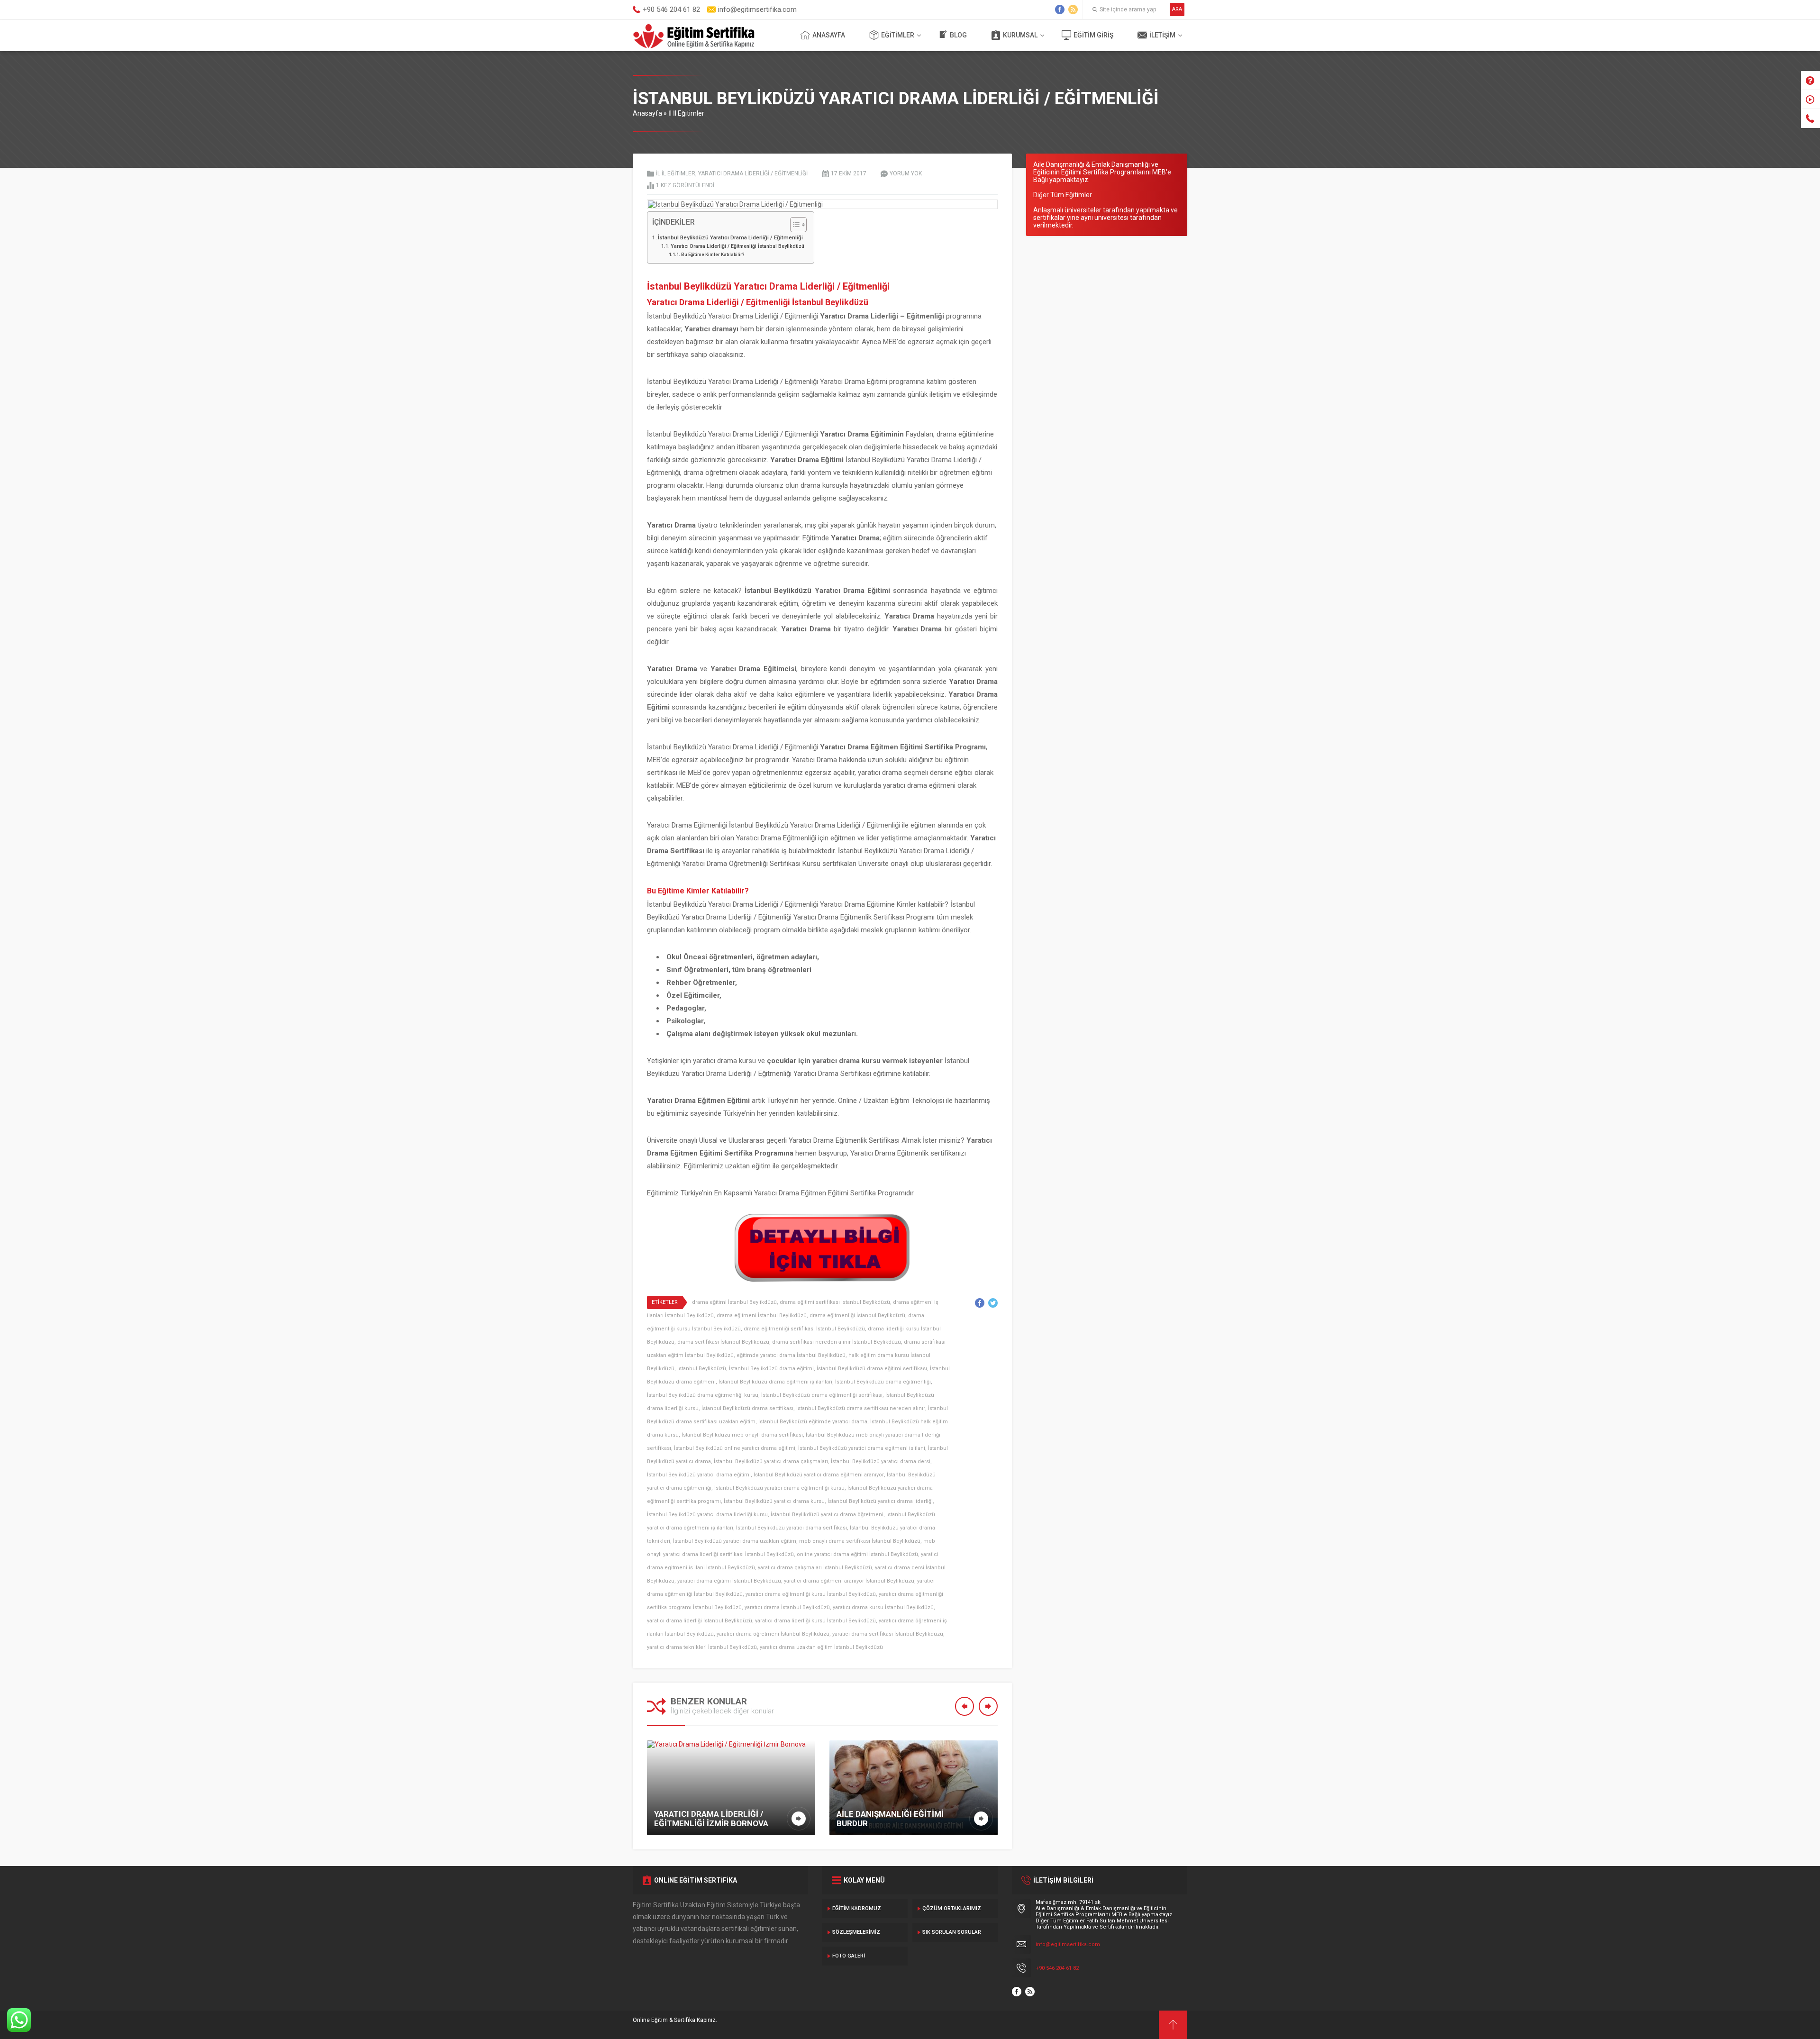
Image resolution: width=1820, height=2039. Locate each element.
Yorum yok (906, 173)
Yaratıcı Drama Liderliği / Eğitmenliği (753, 173)
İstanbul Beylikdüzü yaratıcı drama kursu (774, 1501)
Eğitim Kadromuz (857, 1908)
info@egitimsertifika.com (1068, 1944)
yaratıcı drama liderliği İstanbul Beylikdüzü (700, 1621)
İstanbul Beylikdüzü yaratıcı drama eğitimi (699, 1475)
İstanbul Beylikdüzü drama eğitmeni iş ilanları (775, 1382)
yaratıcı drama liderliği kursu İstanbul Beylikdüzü (815, 1621)
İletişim (1162, 35)
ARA (1177, 9)
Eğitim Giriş (1093, 35)
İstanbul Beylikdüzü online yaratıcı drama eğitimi (735, 1448)
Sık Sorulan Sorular (952, 1932)
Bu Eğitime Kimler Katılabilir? (713, 254)
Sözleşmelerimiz (856, 1932)
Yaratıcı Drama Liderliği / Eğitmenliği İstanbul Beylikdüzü (737, 246)
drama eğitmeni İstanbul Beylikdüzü (762, 1315)
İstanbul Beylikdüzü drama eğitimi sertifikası (872, 1369)
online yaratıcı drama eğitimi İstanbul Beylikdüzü (857, 1554)
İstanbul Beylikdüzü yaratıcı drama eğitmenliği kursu (779, 1488)
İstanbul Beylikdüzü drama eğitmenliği (883, 1382)
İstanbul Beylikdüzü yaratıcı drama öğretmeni (827, 1515)
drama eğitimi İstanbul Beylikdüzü (734, 1302)
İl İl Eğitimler (686, 113)
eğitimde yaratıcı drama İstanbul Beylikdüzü (791, 1355)
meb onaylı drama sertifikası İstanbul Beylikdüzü (860, 1541)
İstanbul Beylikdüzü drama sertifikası (747, 1408)
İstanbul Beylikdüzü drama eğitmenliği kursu (703, 1395)
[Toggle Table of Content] (794, 225)
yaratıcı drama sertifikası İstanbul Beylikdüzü (888, 1634)
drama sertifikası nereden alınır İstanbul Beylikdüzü (837, 1342)
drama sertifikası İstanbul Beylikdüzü (723, 1342)
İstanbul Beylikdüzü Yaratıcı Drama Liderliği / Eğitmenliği (730, 237)
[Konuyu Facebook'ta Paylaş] (980, 1303)
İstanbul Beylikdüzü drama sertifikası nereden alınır (861, 1408)
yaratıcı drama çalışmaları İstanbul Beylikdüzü (815, 1568)
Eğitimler (898, 35)
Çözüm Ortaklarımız (952, 1908)
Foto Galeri (849, 1956)
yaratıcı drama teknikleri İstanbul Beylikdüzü (702, 1647)
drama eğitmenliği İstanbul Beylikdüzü (857, 1315)
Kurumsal (1020, 35)
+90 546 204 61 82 (1057, 1968)
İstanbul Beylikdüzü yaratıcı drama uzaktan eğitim (735, 1541)
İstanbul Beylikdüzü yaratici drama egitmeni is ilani (862, 1448)
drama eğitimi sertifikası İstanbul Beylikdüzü (835, 1302)
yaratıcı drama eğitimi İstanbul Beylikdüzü (729, 1581)
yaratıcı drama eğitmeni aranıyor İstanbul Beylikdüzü (849, 1581)
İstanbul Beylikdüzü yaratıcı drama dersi (881, 1461)
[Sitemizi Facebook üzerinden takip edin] (1060, 9)
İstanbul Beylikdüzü (702, 1369)
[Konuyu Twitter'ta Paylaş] (993, 1303)
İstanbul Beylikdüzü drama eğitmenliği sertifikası (822, 1395)
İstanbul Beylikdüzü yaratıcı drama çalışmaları (771, 1461)
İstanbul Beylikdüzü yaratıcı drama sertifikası (792, 1528)
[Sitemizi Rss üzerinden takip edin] (1073, 9)
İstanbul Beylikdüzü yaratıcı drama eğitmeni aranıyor (819, 1475)
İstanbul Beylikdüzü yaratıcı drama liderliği (880, 1501)
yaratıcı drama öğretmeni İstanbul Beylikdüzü (773, 1634)
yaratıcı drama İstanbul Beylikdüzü (787, 1607)
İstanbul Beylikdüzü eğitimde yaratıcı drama (813, 1422)
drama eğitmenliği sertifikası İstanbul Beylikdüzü (804, 1329)
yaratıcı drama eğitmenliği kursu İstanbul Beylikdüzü (811, 1594)
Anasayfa (829, 35)
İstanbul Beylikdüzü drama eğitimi (771, 1369)
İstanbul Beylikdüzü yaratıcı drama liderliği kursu (707, 1515)
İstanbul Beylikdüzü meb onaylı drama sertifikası (742, 1435)
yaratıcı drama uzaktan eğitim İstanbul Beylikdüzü (821, 1647)
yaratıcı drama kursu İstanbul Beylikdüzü (883, 1607)
